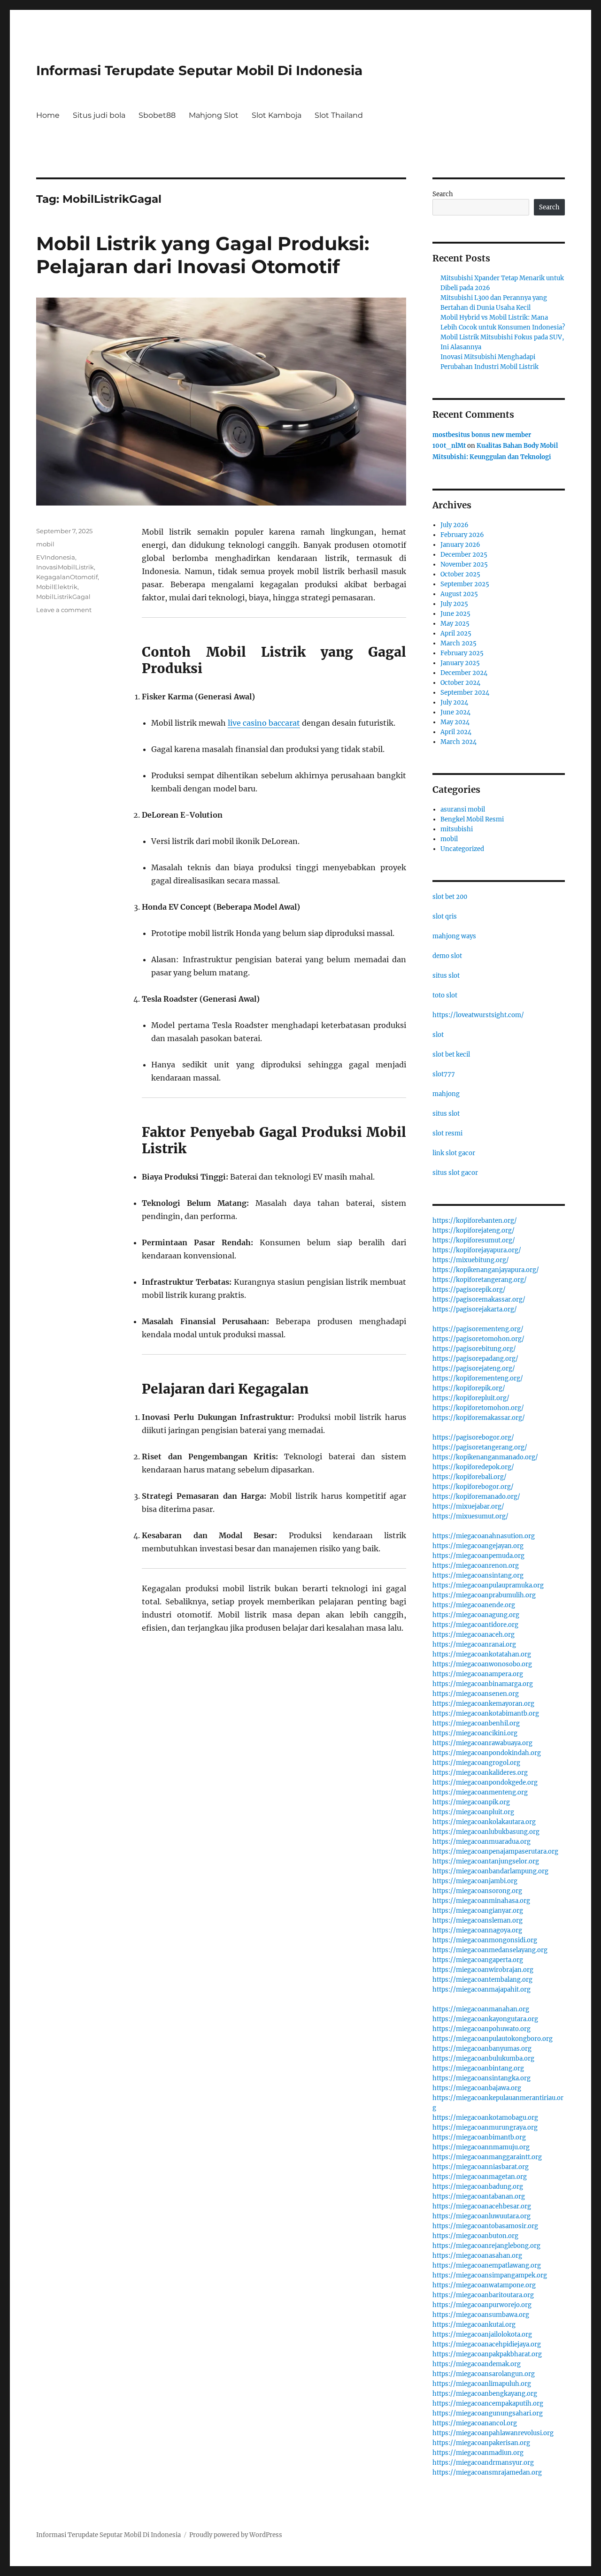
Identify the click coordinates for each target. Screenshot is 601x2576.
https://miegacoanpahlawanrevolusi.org (493, 2433)
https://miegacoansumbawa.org (481, 2315)
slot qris (445, 916)
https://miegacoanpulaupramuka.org (488, 1585)
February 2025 (462, 653)
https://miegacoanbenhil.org (476, 1723)
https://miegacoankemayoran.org (483, 1704)
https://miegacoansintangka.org (482, 2078)
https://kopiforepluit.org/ (471, 1398)
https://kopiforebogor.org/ (473, 1487)
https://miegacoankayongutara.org (485, 2019)
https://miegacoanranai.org (474, 1644)
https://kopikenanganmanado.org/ (485, 1457)
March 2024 (458, 742)
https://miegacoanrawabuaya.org (482, 1743)
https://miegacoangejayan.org (478, 1546)
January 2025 (460, 663)
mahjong (446, 1094)
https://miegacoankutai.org (474, 2325)
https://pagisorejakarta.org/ (475, 1309)
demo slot (447, 956)
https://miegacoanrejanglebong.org (486, 2246)
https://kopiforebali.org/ (470, 1477)
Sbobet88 (157, 115)
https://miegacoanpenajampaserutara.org (495, 1851)
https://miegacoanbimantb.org (479, 2137)
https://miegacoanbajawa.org (477, 2088)
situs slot (446, 976)
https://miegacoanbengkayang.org (485, 2394)
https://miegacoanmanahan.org (481, 2009)
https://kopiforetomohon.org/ (478, 1408)
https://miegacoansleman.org (478, 1920)
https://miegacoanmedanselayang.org (490, 1950)
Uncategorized (462, 849)
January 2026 (460, 545)
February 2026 (462, 535)
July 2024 (454, 702)
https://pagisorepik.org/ (469, 1290)
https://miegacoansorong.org (477, 1891)
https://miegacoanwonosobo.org (482, 1664)
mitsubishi (457, 829)
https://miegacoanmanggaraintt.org (487, 2157)
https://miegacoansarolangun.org (484, 2374)
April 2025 (456, 633)
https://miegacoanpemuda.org (478, 1556)
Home (48, 115)
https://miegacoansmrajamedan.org (487, 2472)
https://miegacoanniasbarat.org (481, 2167)
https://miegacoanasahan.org (477, 2256)
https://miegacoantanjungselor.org (486, 1861)
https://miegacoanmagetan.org (480, 2177)
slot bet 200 (450, 897)
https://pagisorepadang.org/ (475, 1359)
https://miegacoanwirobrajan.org (483, 1970)
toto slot (445, 995)
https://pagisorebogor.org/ (473, 1437)
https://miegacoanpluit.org (473, 1812)
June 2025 (455, 614)
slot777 (444, 1074)
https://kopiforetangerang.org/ (480, 1280)
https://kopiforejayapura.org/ (477, 1250)
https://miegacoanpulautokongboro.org (493, 2039)
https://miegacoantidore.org (475, 1625)
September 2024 (465, 693)
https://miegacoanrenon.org (476, 1566)
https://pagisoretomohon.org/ (478, 1339)
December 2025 (464, 555)
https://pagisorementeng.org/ (478, 1329)
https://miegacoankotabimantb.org (486, 1713)
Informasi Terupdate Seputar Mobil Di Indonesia (199, 70)
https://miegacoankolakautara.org (484, 1822)
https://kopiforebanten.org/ (475, 1221)
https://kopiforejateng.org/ (474, 1230)
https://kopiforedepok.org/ (473, 1467)
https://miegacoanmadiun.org (478, 2453)
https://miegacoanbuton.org (475, 2236)
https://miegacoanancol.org (475, 2423)
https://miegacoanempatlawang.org (487, 2265)
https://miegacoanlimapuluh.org (482, 2384)
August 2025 (459, 594)
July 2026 (455, 525)
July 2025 (454, 604)
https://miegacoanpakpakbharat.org (487, 2354)
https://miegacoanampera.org (478, 1674)
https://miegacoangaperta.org (478, 1960)
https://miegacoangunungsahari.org (488, 2413)
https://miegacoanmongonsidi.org (485, 1940)
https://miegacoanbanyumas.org (482, 2049)
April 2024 (456, 732)
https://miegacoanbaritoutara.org (483, 2295)
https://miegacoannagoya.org (477, 1930)
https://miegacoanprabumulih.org (484, 1595)
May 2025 (455, 624)
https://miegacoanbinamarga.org (483, 1684)
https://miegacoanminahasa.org (481, 1901)
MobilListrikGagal (63, 597)
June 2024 (455, 712)
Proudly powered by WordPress (236, 2535)
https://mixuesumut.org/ (470, 1516)
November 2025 (464, 564)
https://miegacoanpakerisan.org (481, 2443)
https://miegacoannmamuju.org (481, 2147)
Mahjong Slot (214, 115)
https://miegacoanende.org (474, 1605)
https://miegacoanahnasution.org (484, 1536)
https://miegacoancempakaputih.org (488, 2403)
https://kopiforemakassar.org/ (479, 1418)
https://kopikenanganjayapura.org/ (486, 1270)
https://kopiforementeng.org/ (478, 1378)
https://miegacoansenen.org (476, 1694)
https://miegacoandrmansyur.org (483, 2463)
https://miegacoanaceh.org (474, 1635)
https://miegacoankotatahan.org (482, 1654)
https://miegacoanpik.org (471, 1802)
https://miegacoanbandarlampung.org (490, 1871)
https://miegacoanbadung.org (478, 2187)
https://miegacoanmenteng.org (480, 1792)
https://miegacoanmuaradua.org (482, 1842)
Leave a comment (64, 610)
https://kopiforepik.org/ (469, 1388)
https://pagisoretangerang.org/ (480, 1447)
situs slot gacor (455, 1173)
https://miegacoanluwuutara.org (482, 2216)
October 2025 (460, 574)
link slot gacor (454, 1153)
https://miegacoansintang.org (478, 1575)
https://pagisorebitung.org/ (474, 1349)
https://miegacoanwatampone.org (484, 2285)
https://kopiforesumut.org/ (474, 1240)
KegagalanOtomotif (67, 577)
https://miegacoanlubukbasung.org (486, 1832)
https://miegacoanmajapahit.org (482, 1989)
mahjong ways (454, 936)
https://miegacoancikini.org (475, 1733)
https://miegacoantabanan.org (479, 2196)
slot (438, 1035)
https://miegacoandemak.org (477, 2364)
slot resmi (447, 1133)
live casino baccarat (264, 723)
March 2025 (458, 643)
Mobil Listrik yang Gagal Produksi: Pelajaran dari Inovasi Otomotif (203, 255)
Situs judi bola (99, 115)
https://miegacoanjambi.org (475, 1881)
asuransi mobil (463, 809)
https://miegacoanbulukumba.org (483, 2058)
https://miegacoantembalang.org (482, 1980)
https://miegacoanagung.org (476, 1615)
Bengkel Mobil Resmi (472, 819)
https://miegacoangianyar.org (478, 1911)
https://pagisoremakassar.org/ (479, 1299)
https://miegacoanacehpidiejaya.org (487, 2344)
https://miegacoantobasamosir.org (485, 2226)
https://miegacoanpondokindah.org (487, 1753)
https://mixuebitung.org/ (471, 1260)
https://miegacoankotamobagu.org (485, 2118)
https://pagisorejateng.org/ (474, 1368)
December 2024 (464, 673)
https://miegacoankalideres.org (480, 1773)
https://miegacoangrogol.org (476, 1763)
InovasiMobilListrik (65, 567)
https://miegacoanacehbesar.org (482, 2206)
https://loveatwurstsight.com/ (478, 1015)
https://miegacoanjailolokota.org (482, 2334)
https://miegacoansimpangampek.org (490, 2275)
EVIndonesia (56, 557)
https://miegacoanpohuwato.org (482, 2029)
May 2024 (455, 722)
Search (443, 194)
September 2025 (465, 584)
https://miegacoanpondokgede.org (485, 1782)
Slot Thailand (339, 115)
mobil (45, 544)
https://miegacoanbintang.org (478, 2068)
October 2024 (460, 683)
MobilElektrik (57, 587)
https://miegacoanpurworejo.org (482, 2305)
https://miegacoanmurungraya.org (485, 2127)
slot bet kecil (451, 1054)
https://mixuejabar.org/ (468, 1506)
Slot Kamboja (277, 115)
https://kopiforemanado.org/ (476, 1497)
